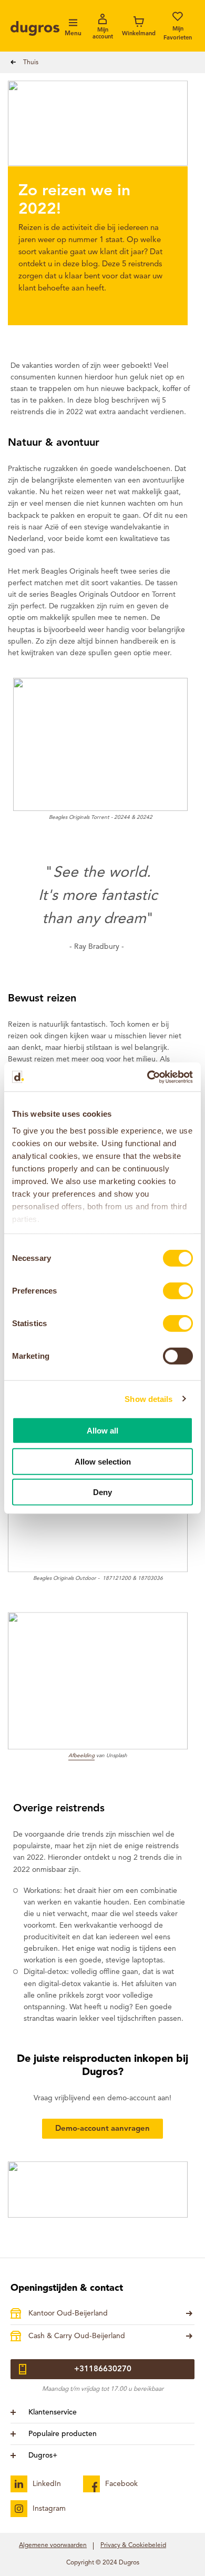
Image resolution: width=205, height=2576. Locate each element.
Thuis (31, 63)
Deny (102, 1492)
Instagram (49, 2509)
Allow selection (103, 1461)
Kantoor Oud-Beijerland (68, 2313)
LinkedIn (47, 2484)
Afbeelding (81, 1756)
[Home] (35, 28)
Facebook (121, 2484)
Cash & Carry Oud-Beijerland (77, 2336)
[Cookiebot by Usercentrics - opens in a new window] (147, 1077)
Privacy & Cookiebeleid (133, 2545)
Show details (148, 1399)
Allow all (102, 1431)
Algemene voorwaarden (53, 2545)
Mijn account (103, 34)
